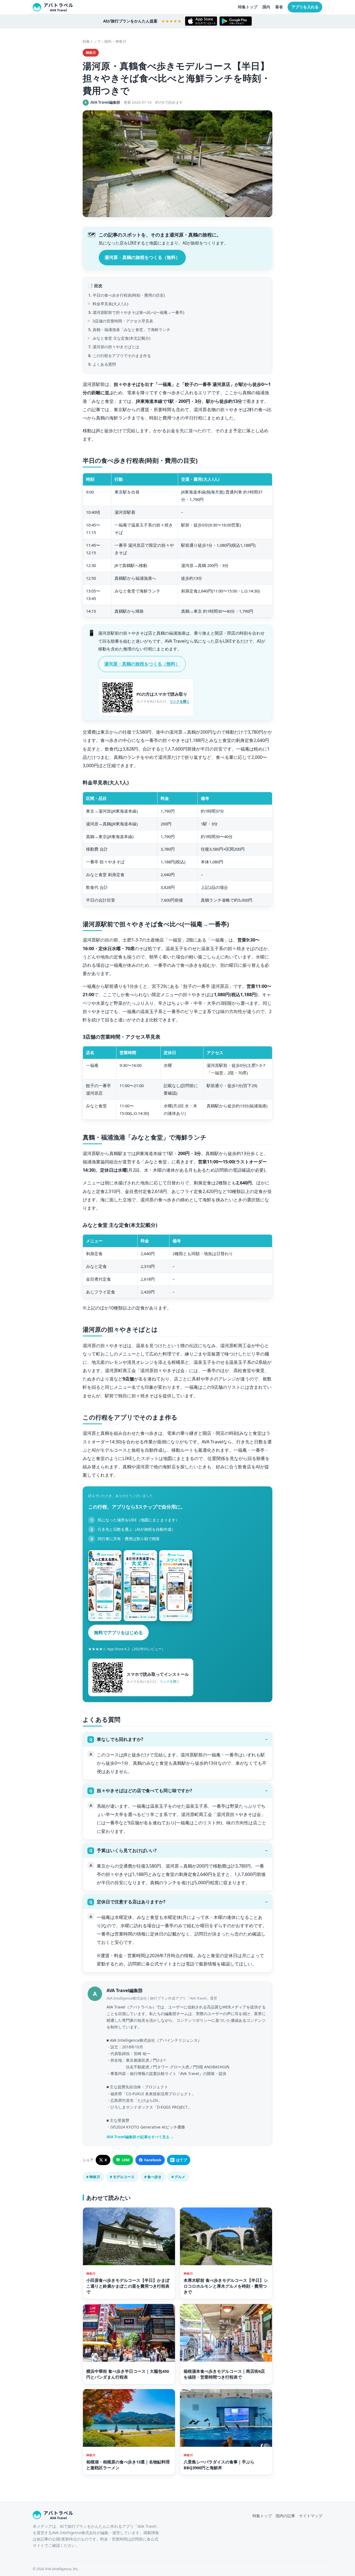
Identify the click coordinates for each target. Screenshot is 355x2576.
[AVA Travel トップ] (53, 7)
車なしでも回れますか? (120, 1739)
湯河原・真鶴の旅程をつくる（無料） (142, 257)
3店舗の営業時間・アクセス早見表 (123, 321)
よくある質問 (104, 364)
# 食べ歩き (153, 2177)
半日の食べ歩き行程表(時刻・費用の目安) (129, 295)
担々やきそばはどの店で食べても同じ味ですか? (144, 1791)
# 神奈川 (93, 2177)
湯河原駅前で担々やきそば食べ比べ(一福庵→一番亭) (138, 312)
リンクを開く (180, 701)
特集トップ (248, 7)
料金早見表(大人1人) (110, 304)
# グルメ (178, 2177)
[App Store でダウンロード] (201, 21)
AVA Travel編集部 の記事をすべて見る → (140, 2137)
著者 (279, 7)
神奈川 (121, 41)
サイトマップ (311, 2516)
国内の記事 (285, 2516)
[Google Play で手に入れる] (236, 21)
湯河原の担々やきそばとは (116, 347)
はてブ (182, 2160)
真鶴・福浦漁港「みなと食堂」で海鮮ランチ (131, 330)
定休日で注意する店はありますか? (131, 1902)
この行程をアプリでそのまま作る (122, 356)
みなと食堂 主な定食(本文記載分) (121, 338)
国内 (266, 7)
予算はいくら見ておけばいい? (127, 1850)
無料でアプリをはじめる (118, 1632)
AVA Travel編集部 (125, 1990)
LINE (126, 2160)
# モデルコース (122, 2177)
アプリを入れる (305, 7)
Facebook (153, 2160)
